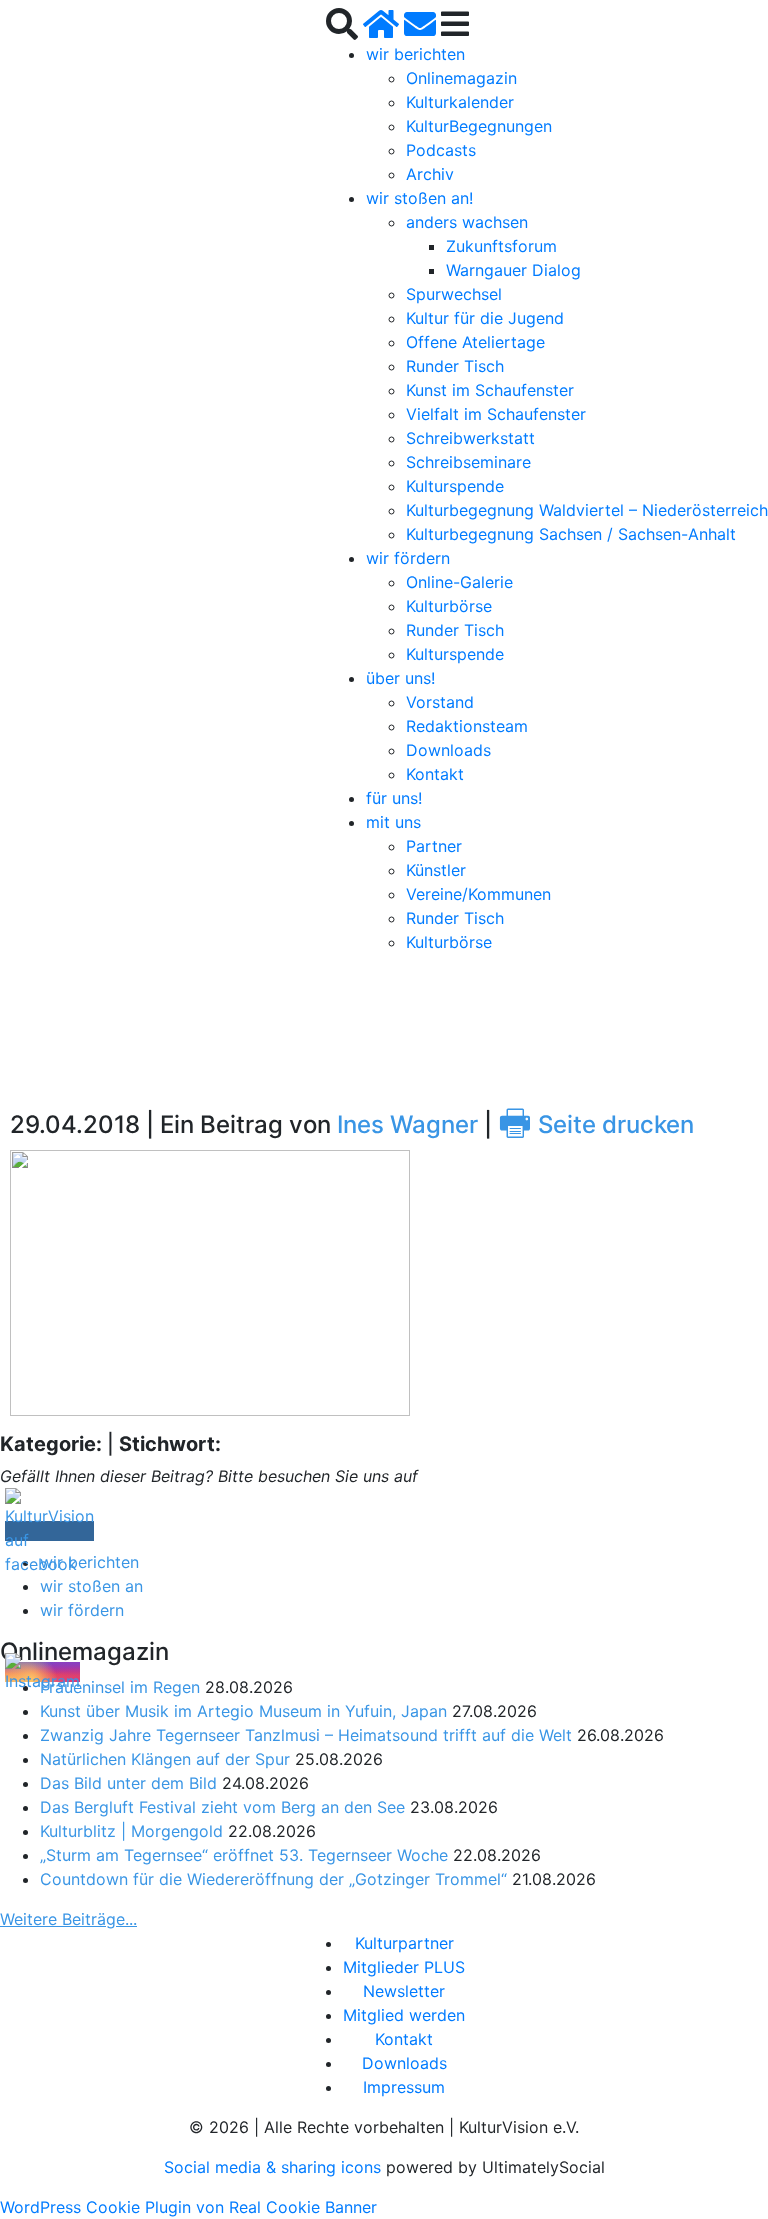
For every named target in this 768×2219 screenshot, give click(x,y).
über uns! (400, 678)
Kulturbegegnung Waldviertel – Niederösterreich (587, 510)
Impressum (404, 2087)
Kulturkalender (460, 102)
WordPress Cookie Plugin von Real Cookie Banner (188, 2207)
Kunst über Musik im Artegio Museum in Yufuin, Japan (243, 1711)
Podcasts (441, 150)
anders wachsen (467, 222)
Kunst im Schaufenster (490, 390)
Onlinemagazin (461, 78)
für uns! (394, 798)
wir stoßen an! (419, 198)
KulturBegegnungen (479, 126)
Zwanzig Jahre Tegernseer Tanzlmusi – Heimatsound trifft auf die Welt (306, 1735)
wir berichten (415, 54)
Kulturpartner (404, 1943)
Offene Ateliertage (475, 342)
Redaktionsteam (467, 726)
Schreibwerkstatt (470, 438)
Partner (434, 846)
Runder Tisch (455, 366)
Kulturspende (455, 486)
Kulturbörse (449, 606)
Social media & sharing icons (275, 2167)
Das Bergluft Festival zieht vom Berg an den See (222, 1807)
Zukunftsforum (501, 246)
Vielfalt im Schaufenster (496, 414)
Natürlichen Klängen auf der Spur (165, 1759)
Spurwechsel (454, 294)
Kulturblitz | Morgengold (131, 1831)
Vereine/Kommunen (478, 894)
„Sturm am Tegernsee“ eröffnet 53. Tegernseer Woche (244, 1855)
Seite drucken (596, 1124)
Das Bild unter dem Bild (128, 1783)
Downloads (448, 750)
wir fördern (408, 558)
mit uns (393, 822)
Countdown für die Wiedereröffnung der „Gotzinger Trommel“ (273, 1879)
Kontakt (435, 774)
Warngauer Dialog (513, 270)
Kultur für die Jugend (485, 318)
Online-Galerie (459, 582)
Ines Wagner (407, 1124)
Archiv (430, 174)
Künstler (436, 870)
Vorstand (440, 702)
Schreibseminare (468, 462)
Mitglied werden (404, 2015)
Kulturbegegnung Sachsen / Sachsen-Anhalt (571, 534)
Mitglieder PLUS (404, 1967)
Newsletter (404, 1991)
